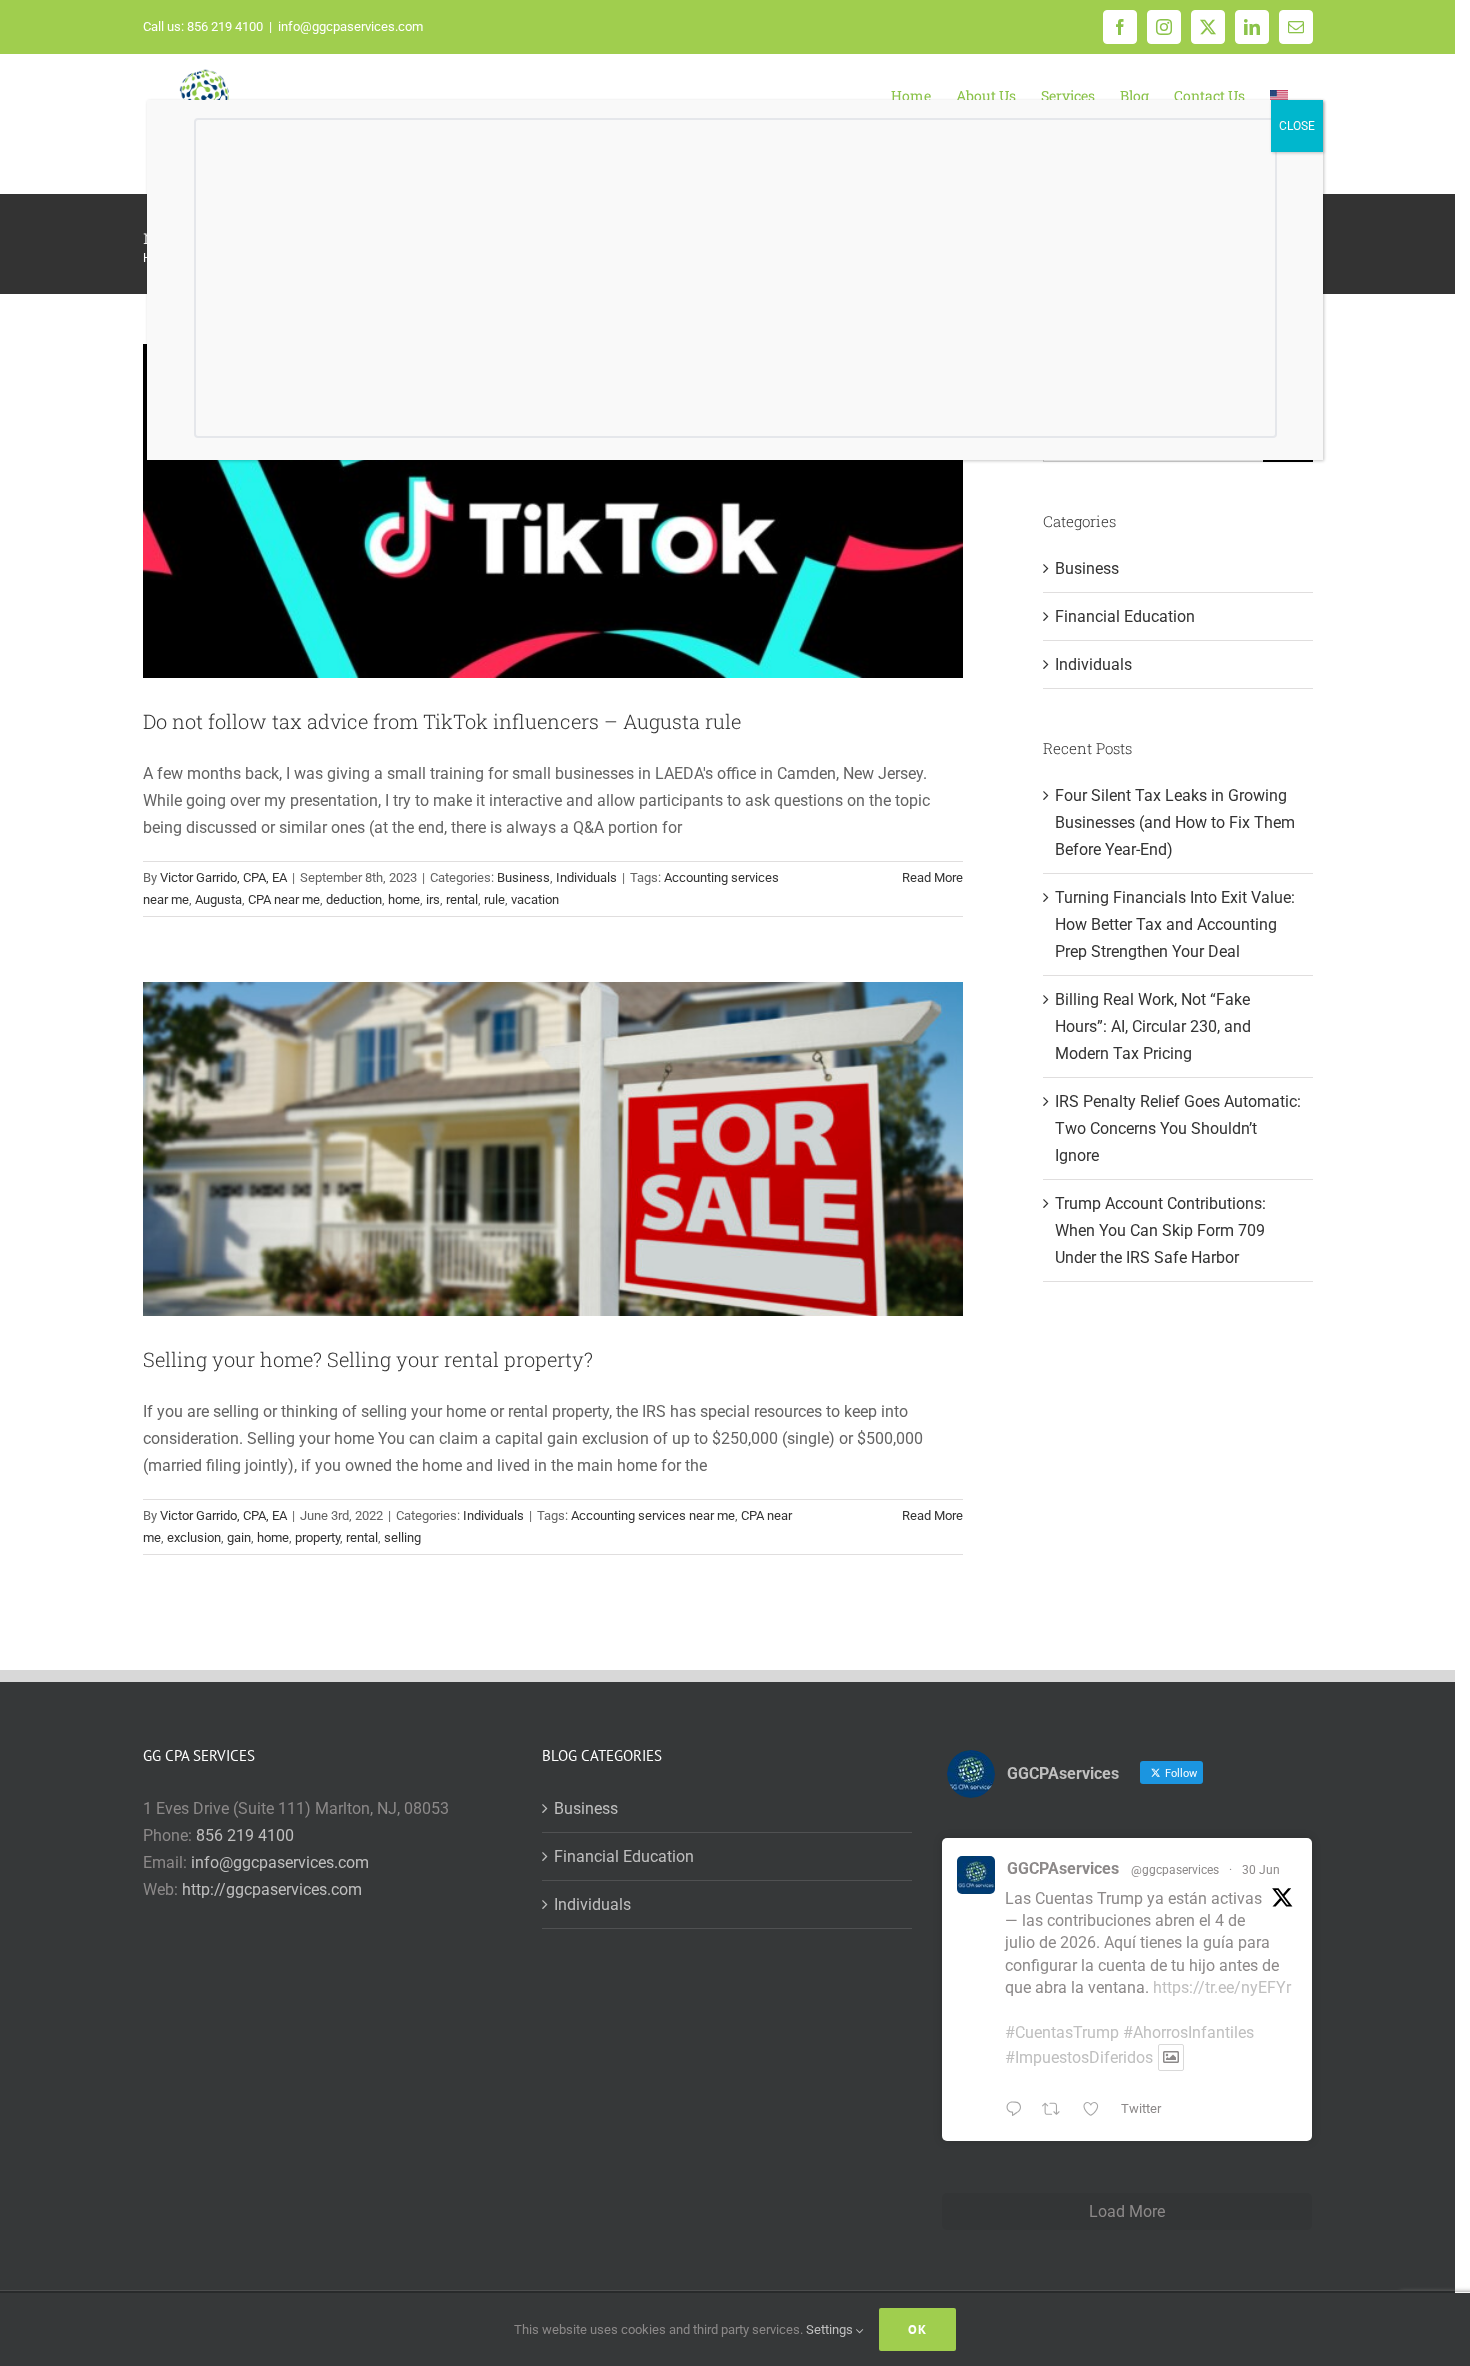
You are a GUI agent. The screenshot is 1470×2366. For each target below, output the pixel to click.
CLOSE (1297, 126)
